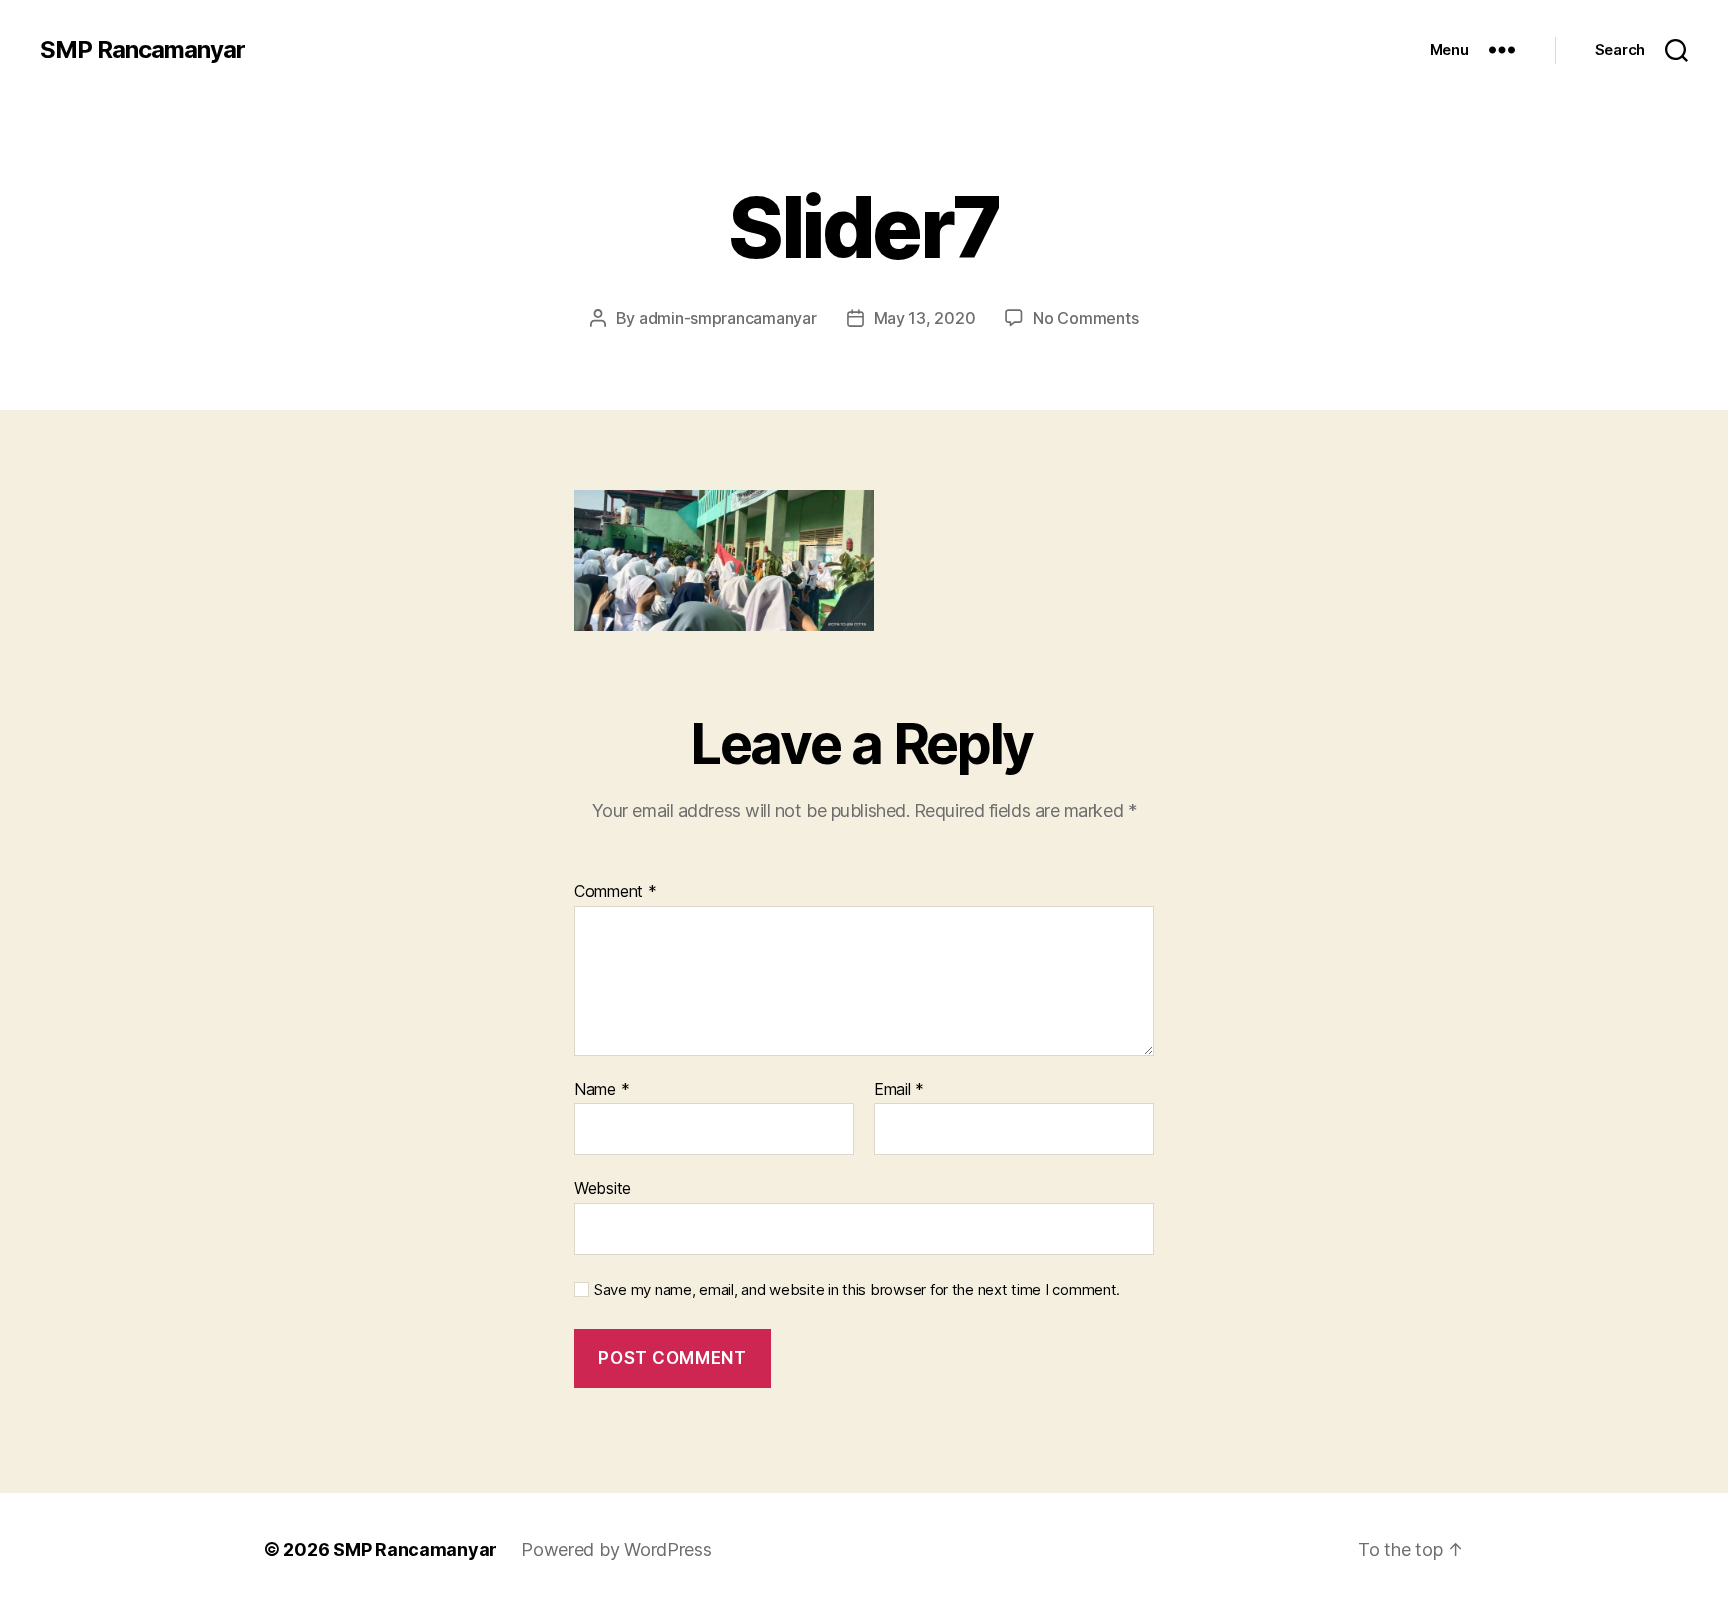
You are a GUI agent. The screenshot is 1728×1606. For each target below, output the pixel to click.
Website (602, 1188)
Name (601, 1090)
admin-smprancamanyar (728, 318)
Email (899, 1090)
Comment (615, 892)
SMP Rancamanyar (142, 50)
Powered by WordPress (616, 1549)
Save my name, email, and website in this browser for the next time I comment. (857, 1290)
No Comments (1085, 318)
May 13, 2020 (925, 318)
